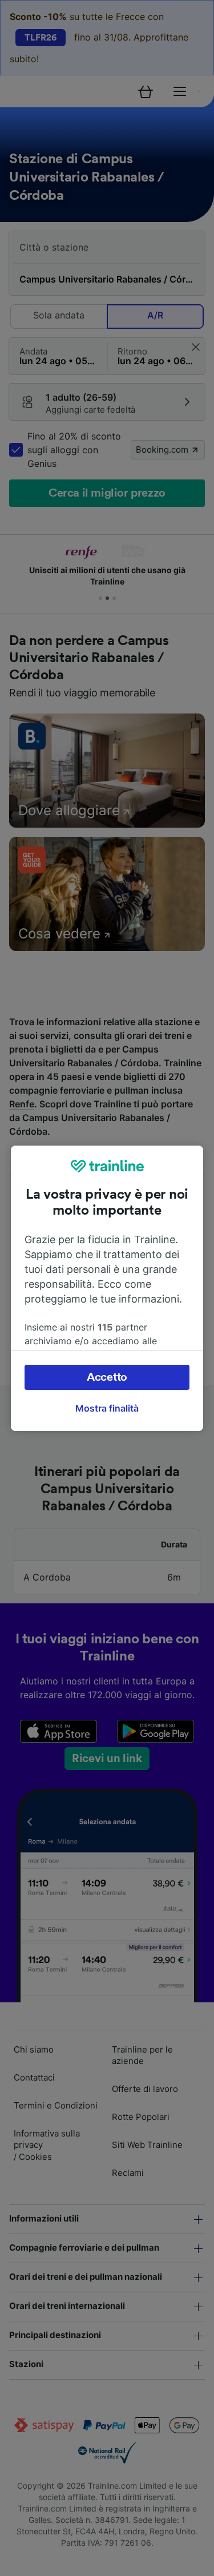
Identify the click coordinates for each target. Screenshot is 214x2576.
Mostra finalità (107, 1408)
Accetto (107, 1377)
